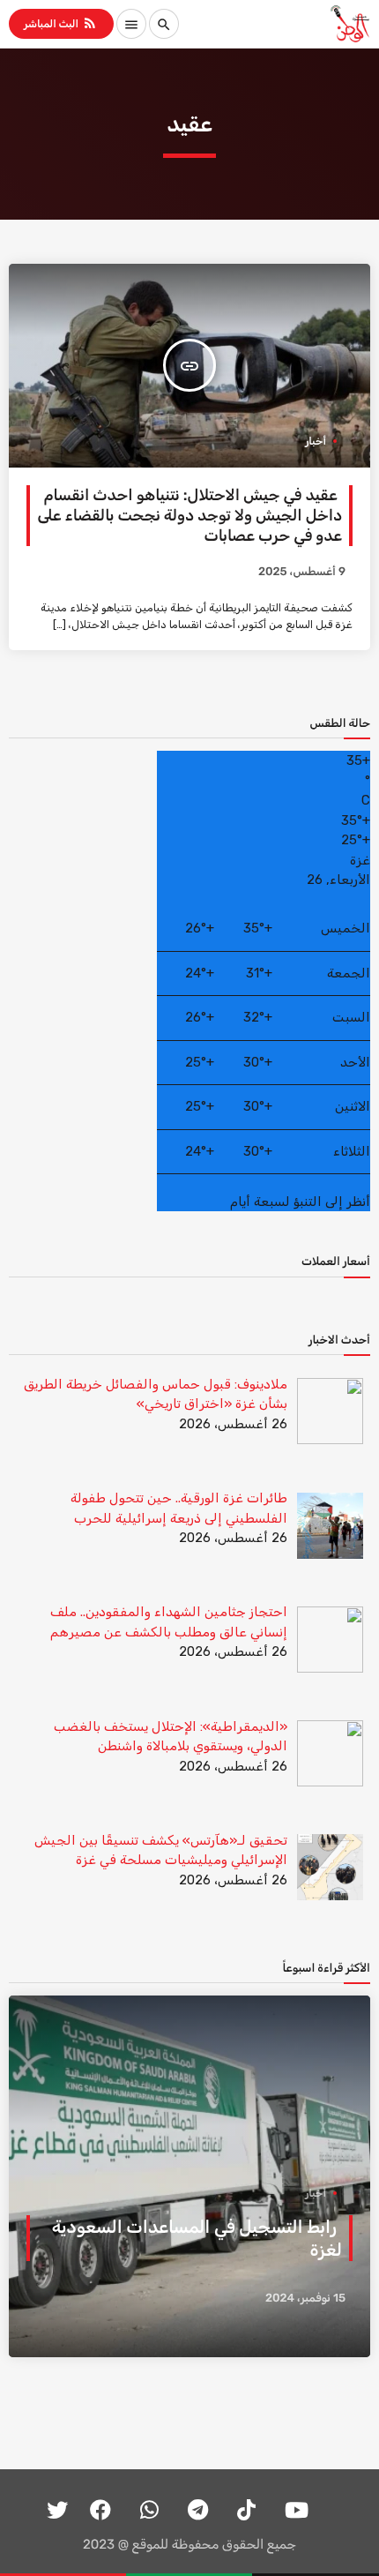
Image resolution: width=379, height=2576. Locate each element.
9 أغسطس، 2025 (302, 572)
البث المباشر (61, 23)
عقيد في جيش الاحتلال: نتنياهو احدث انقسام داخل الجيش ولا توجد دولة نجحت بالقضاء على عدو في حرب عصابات (189, 516)
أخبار (316, 441)
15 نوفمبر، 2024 (305, 2299)
